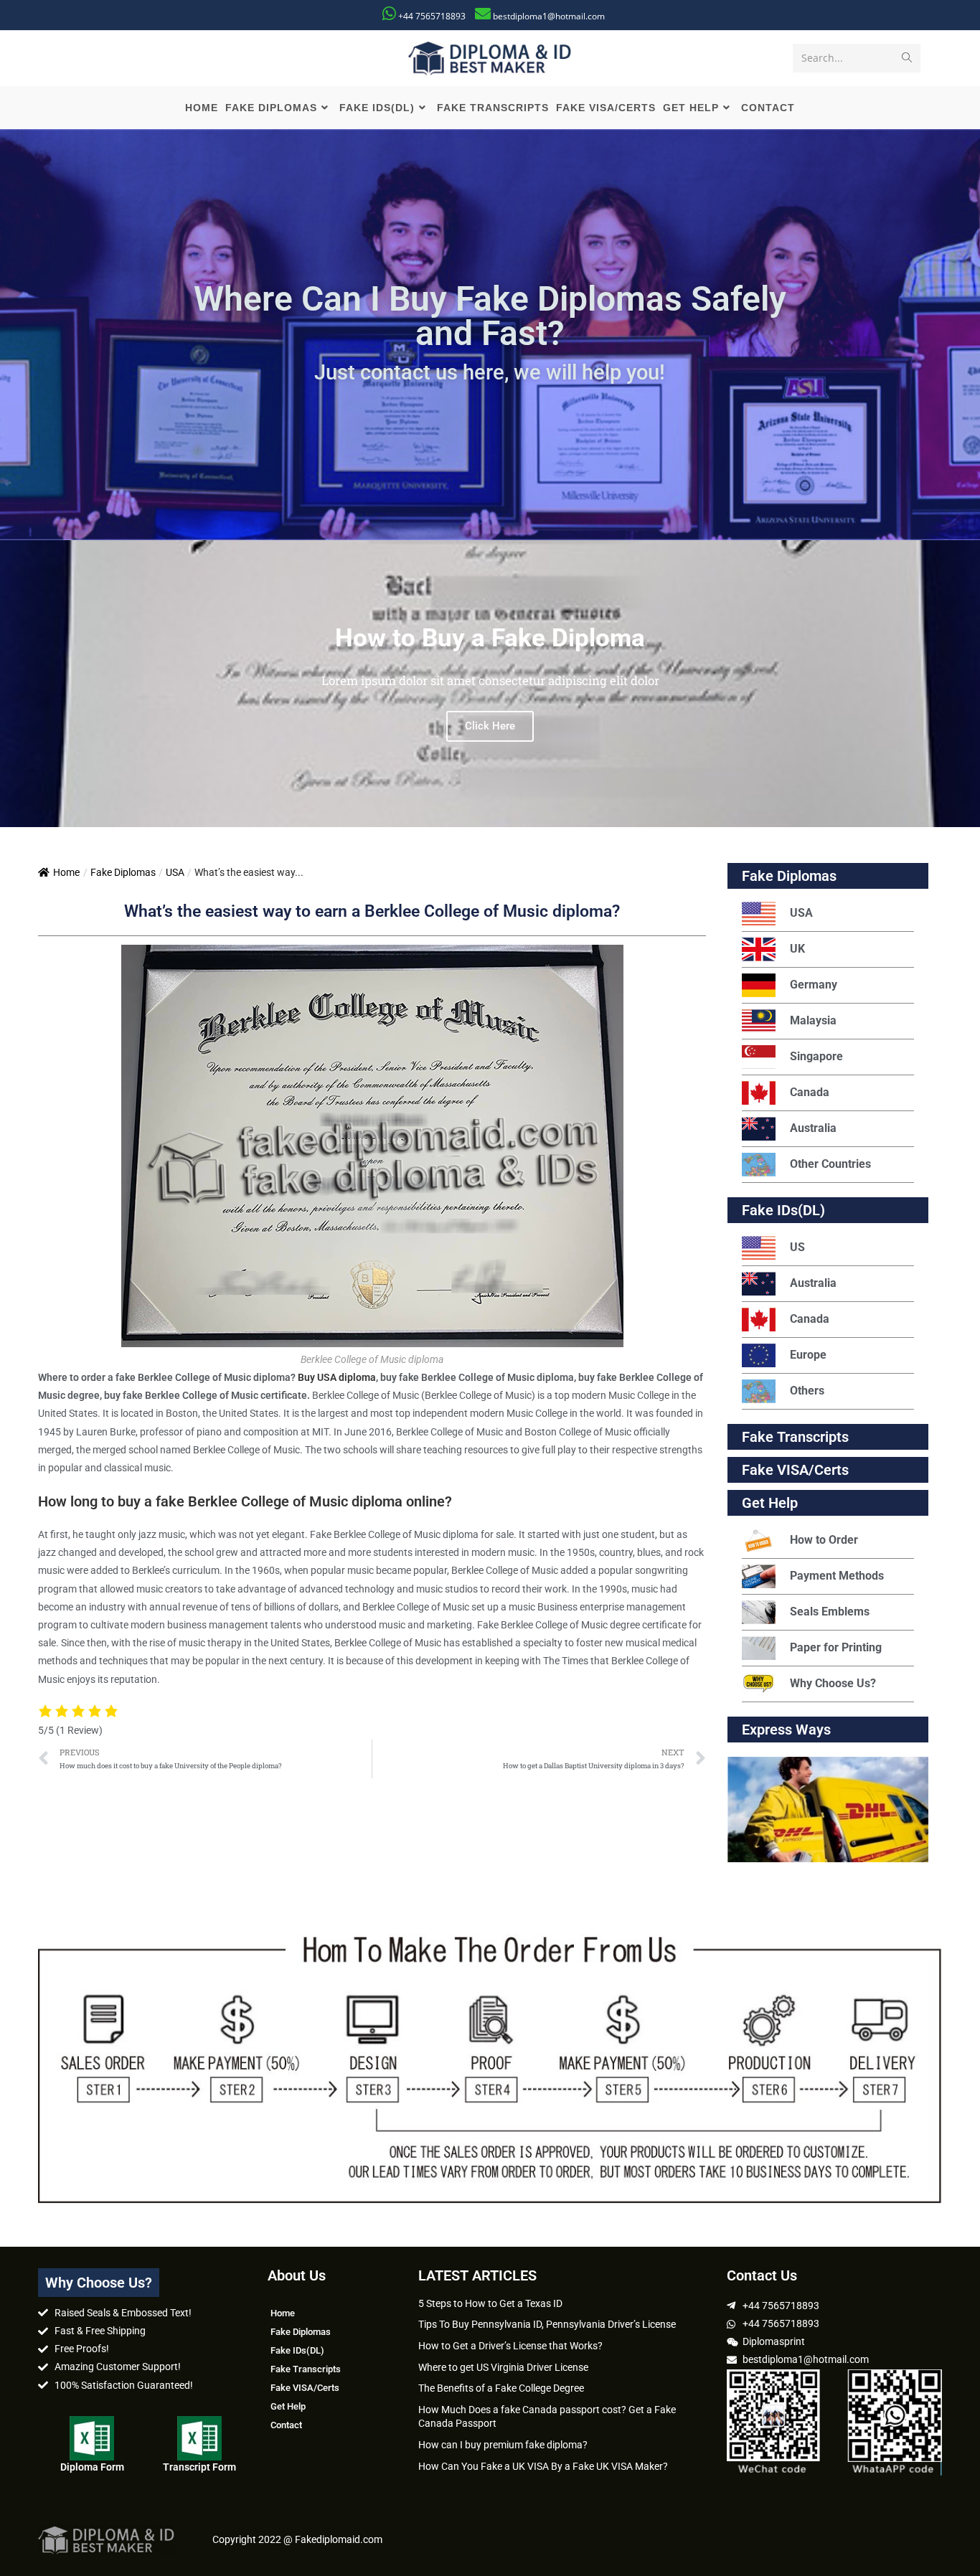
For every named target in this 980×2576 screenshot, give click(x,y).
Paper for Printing (836, 1647)
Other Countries (830, 1164)
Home (66, 872)
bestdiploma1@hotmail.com (549, 16)
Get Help (288, 2406)
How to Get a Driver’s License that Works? (510, 2346)
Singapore (816, 1056)
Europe (808, 1355)
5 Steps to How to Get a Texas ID (490, 2303)
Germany (814, 985)
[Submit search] (907, 58)
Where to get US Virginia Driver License (503, 2367)
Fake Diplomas (123, 872)
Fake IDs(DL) (783, 1210)
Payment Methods (837, 1576)
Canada (810, 1092)
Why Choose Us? (833, 1683)
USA (175, 872)
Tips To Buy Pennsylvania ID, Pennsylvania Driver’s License (547, 2324)
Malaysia (813, 1020)
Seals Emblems (830, 1612)
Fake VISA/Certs (795, 1470)
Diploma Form (92, 2467)
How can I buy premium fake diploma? (503, 2445)
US (797, 1247)
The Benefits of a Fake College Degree (501, 2388)
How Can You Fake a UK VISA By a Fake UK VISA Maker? (543, 2466)
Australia (813, 1128)
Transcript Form (199, 2467)
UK (797, 949)
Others (807, 1391)
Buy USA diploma (337, 1377)
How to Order (824, 1540)
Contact (286, 2425)
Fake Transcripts (795, 1437)
